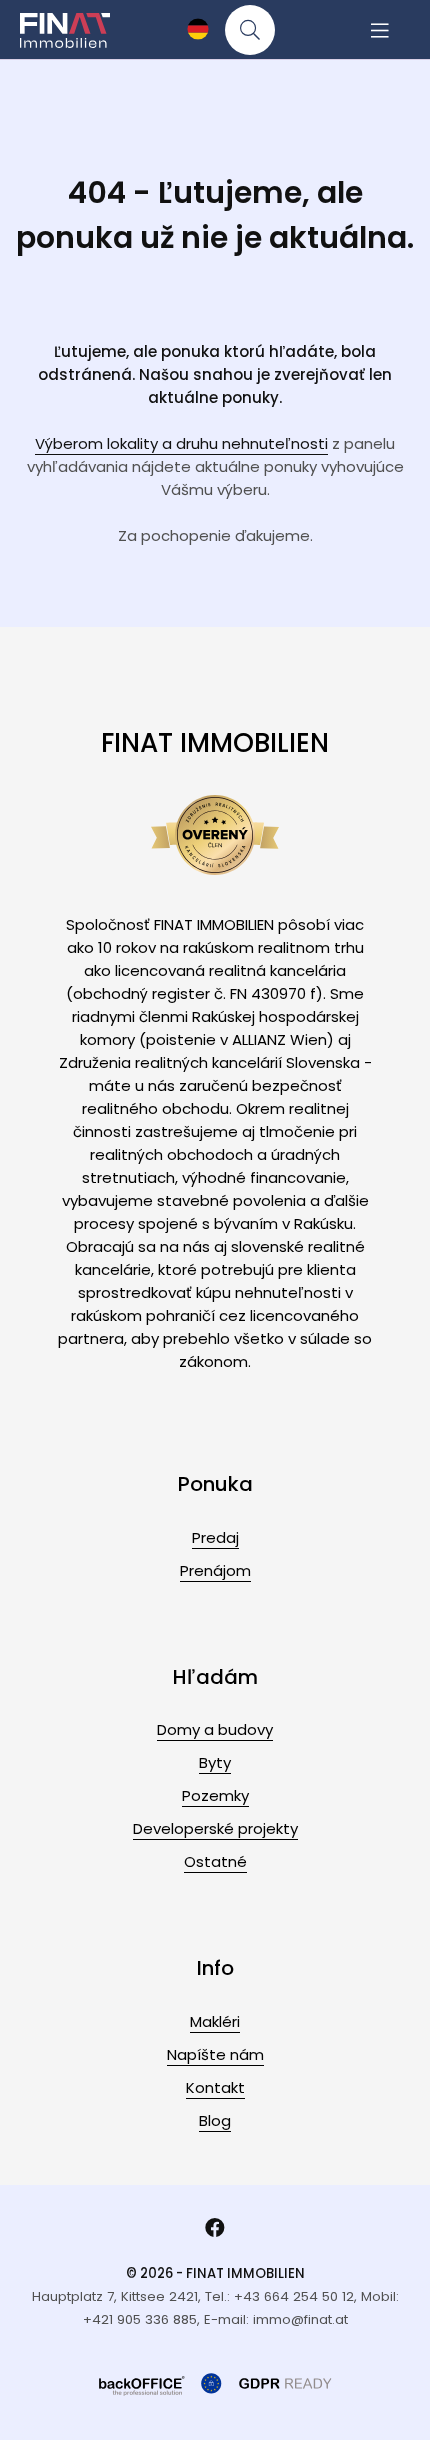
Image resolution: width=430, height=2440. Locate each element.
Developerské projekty (215, 1828)
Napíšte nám (215, 2054)
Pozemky (215, 1795)
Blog (215, 2120)
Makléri (215, 2021)
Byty (215, 1762)
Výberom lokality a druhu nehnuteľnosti (181, 443)
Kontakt (215, 2087)
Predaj (215, 1537)
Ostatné (215, 1861)
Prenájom (215, 1570)
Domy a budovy (215, 1729)
